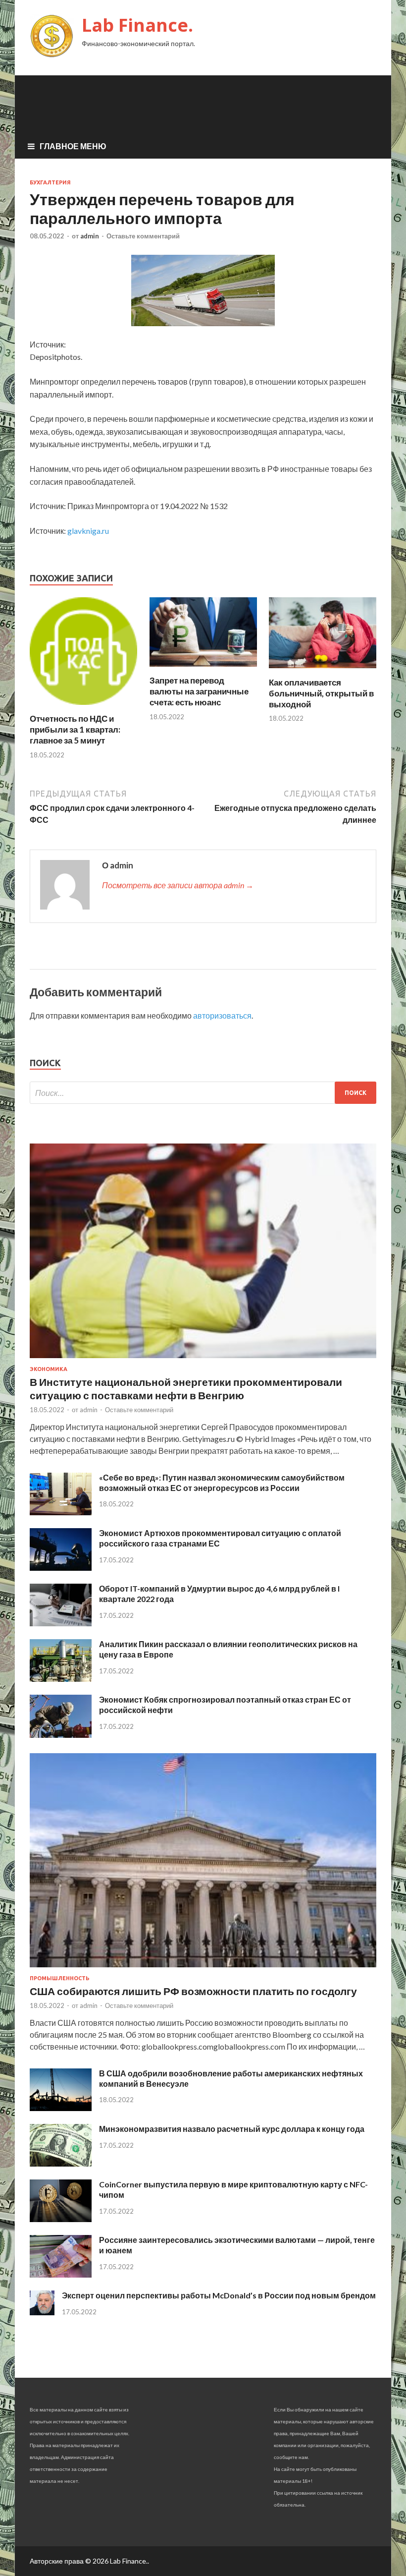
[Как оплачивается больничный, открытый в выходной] (323, 671)
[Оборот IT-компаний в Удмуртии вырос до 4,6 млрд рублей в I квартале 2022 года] (61, 1623)
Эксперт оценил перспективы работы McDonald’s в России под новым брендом (219, 2295)
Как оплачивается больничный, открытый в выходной (321, 693)
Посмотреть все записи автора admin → (178, 885)
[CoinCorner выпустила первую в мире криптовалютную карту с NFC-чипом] (61, 2219)
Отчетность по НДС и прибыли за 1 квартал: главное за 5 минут (75, 729)
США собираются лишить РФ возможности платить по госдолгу (193, 1991)
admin (90, 236)
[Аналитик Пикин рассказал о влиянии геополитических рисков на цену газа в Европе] (61, 1679)
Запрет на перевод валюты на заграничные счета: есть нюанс (199, 691)
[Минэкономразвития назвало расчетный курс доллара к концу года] (61, 2163)
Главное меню (73, 146)
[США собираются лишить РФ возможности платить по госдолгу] (203, 1969)
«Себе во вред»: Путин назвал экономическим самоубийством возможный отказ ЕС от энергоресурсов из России (222, 1483)
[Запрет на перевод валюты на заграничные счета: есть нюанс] (203, 669)
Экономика (49, 1369)
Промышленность (60, 1978)
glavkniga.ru (88, 531)
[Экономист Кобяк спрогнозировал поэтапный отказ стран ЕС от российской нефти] (61, 1735)
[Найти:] (203, 1093)
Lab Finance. (137, 25)
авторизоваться (222, 1015)
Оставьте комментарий (143, 236)
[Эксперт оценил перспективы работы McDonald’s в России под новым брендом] (42, 2312)
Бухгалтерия (50, 182)
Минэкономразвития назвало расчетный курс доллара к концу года (232, 2129)
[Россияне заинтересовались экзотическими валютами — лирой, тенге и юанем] (61, 2274)
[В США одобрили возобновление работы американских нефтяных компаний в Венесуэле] (61, 2108)
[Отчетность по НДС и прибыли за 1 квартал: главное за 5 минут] (83, 707)
